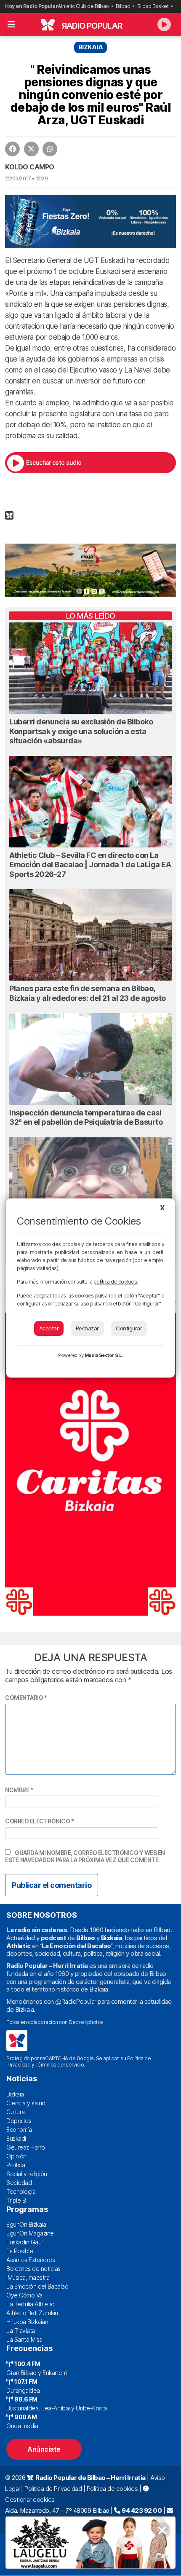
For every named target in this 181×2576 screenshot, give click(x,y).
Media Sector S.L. (104, 1355)
